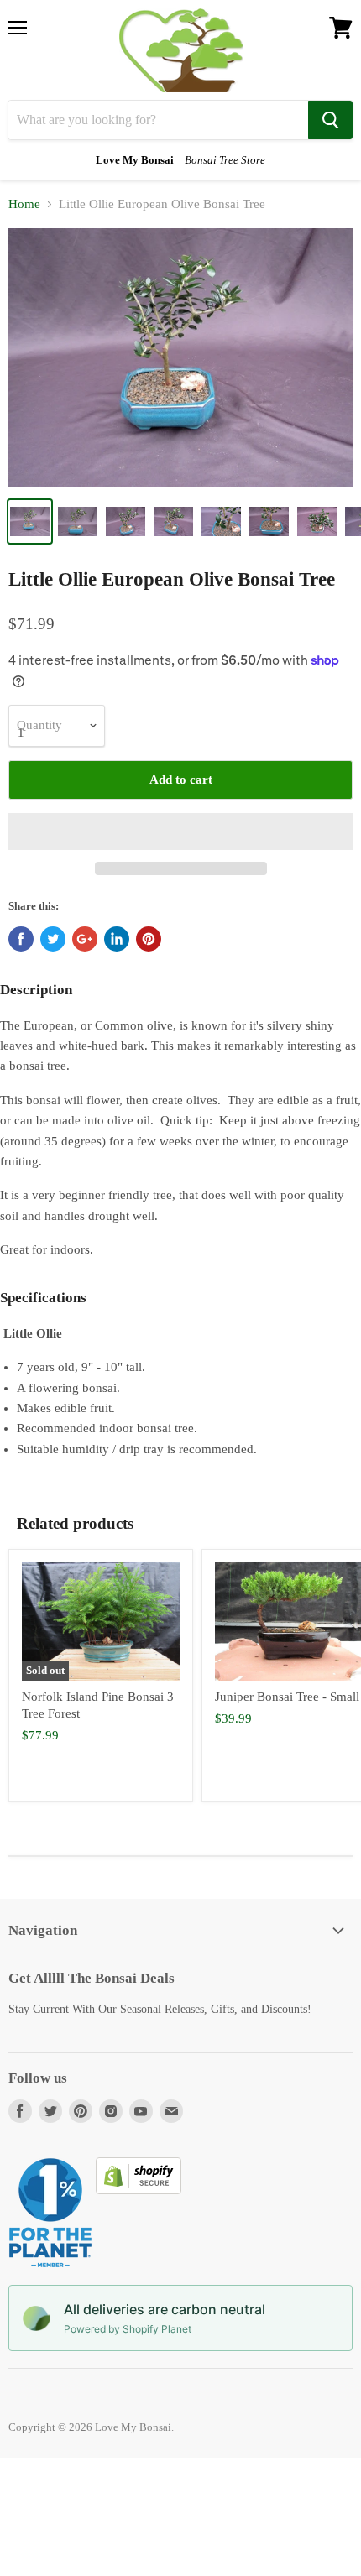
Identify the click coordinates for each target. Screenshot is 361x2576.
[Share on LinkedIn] (117, 939)
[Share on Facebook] (21, 939)
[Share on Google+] (85, 939)
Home (24, 204)
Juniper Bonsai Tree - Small (287, 1697)
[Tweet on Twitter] (53, 939)
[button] (180, 832)
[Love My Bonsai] (181, 50)
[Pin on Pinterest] (149, 939)
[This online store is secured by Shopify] (139, 2190)
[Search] (330, 120)
